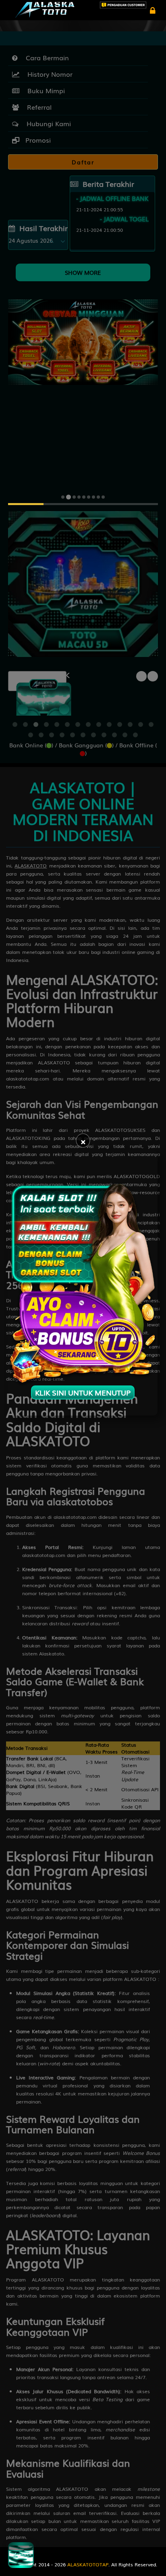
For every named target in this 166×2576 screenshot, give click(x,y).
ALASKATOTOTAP (88, 2564)
